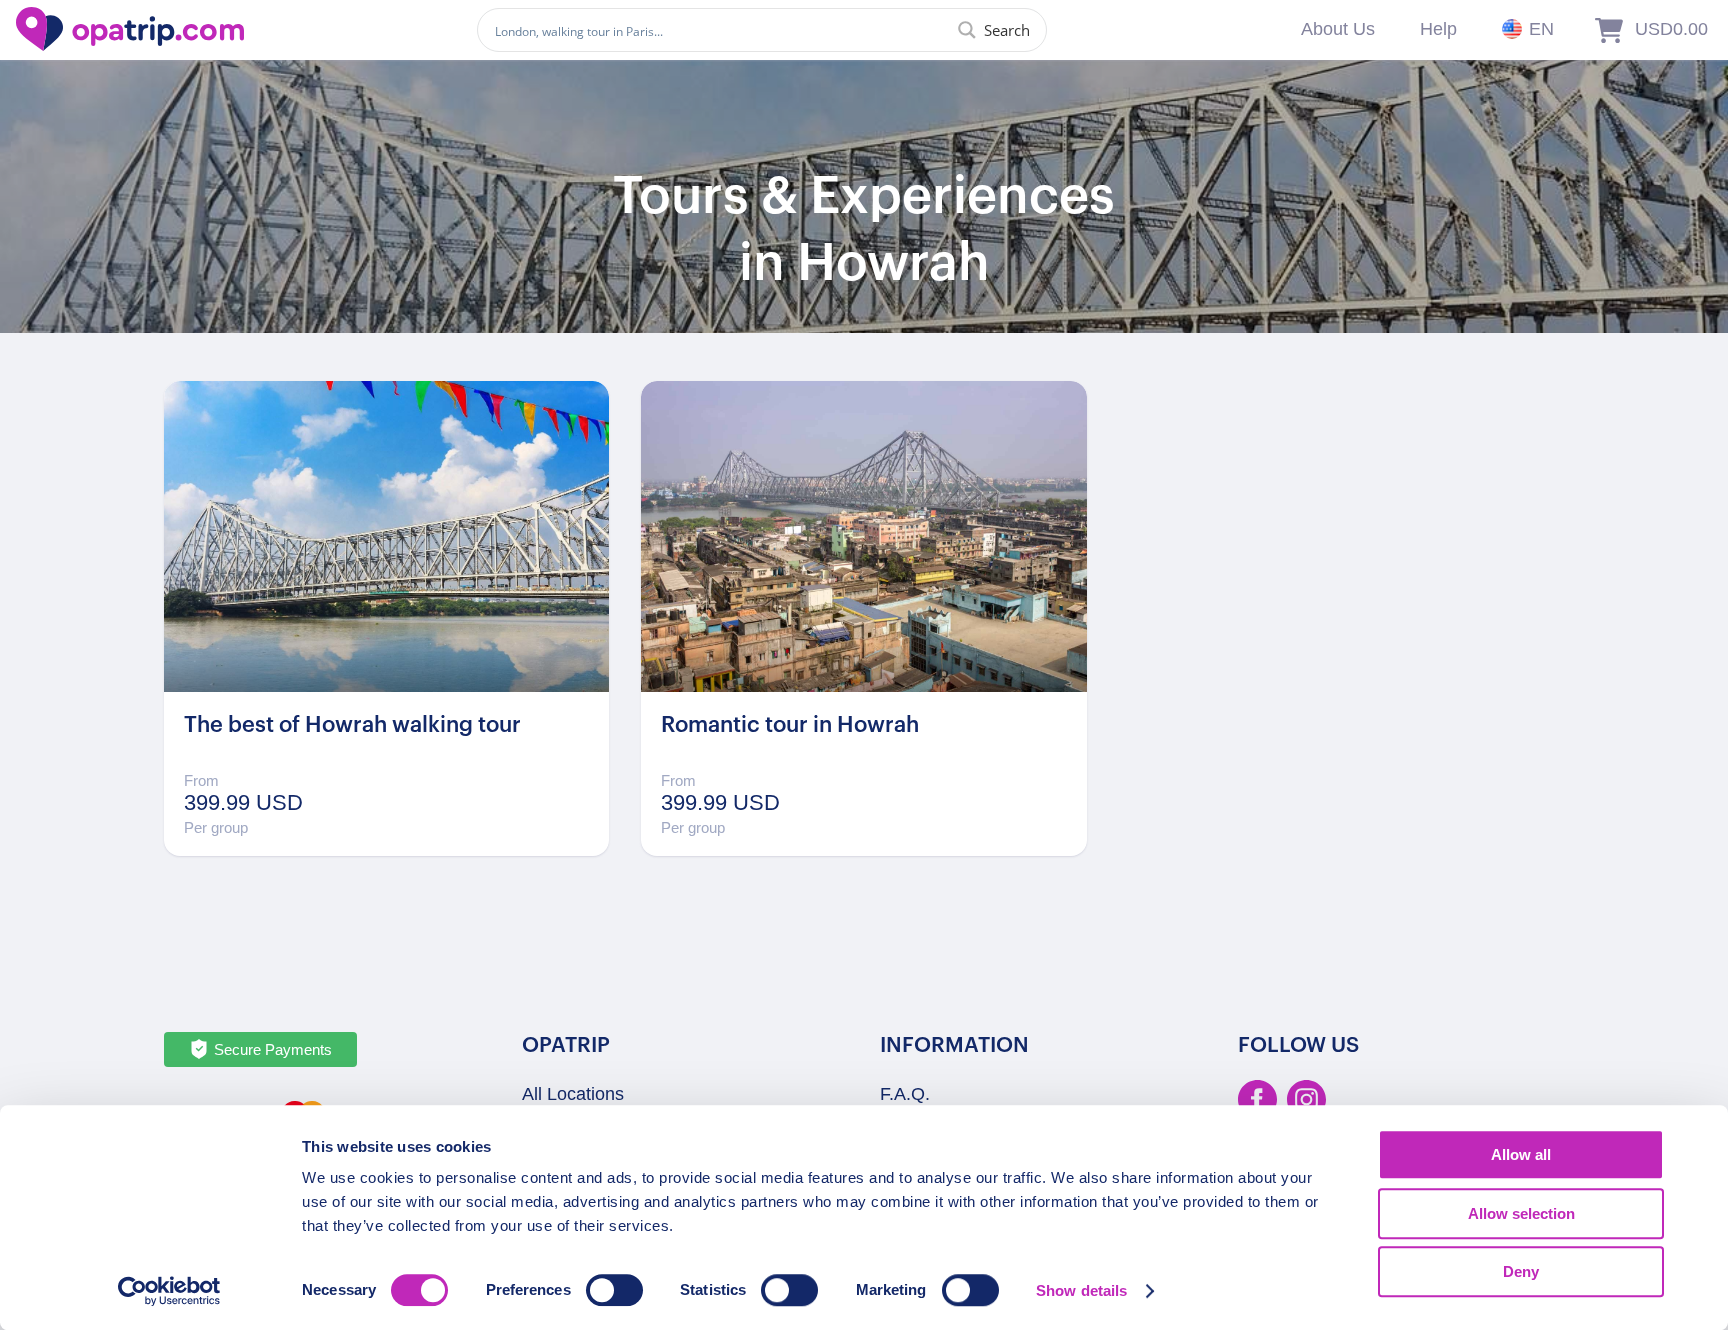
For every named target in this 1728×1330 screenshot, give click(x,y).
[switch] (614, 1290)
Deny (1521, 1271)
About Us (1338, 29)
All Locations (573, 1094)
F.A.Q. (905, 1094)
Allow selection (1521, 1213)
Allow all (1521, 1154)
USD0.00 (1671, 29)
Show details (1081, 1290)
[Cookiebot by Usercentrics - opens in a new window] (169, 1291)
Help (1438, 29)
